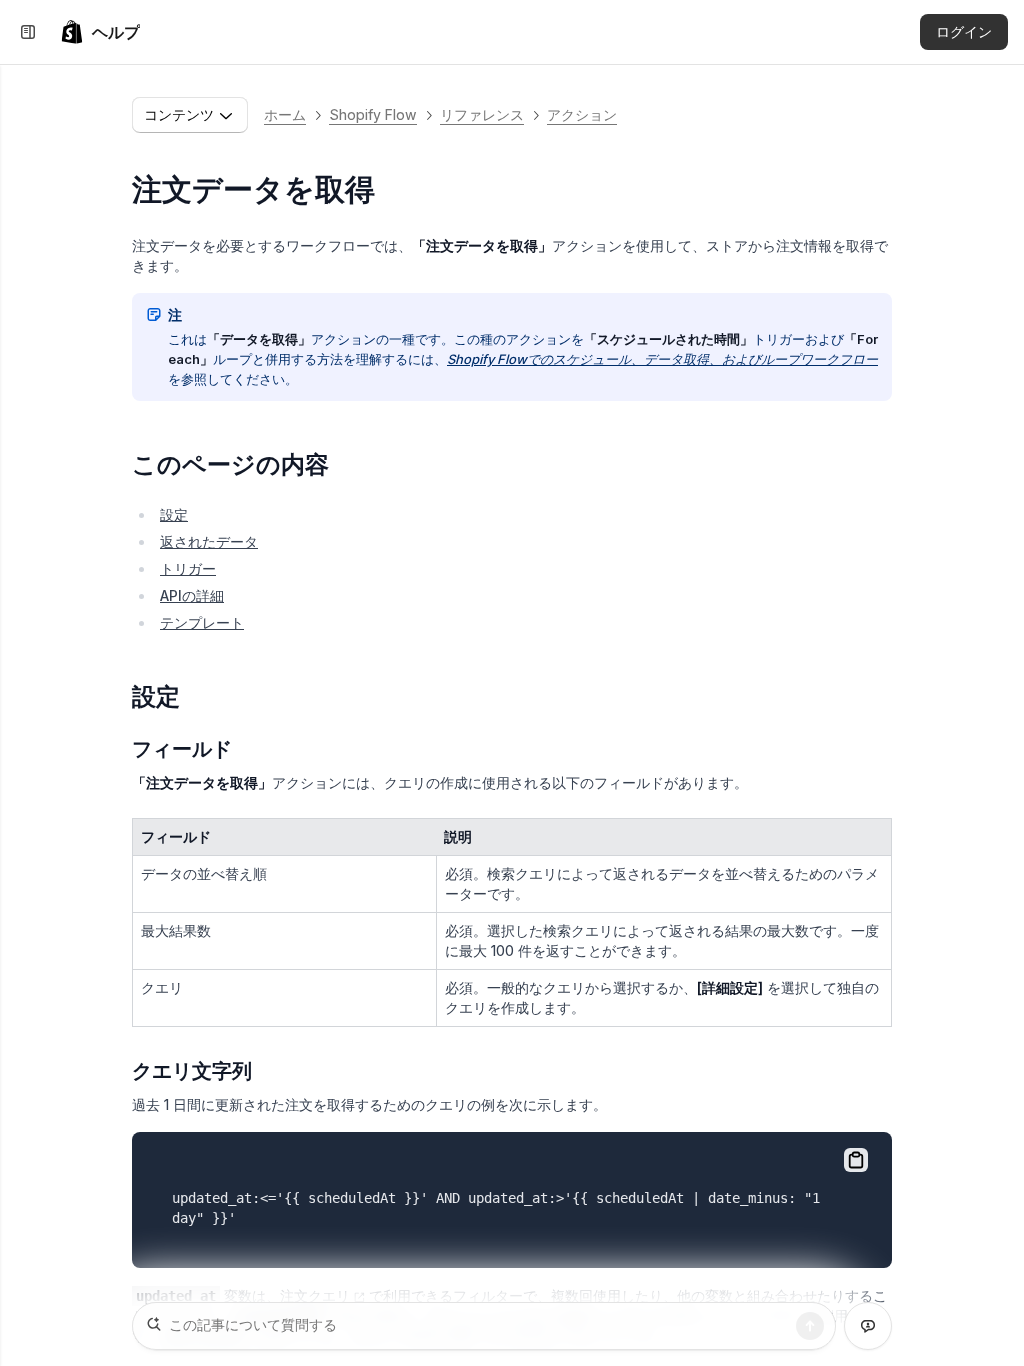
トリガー (188, 568)
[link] (100, 32)
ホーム (285, 114)
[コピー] (856, 1160)
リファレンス (482, 114)
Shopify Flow (373, 114)
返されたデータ (209, 541)
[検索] (810, 1326)
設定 (174, 514)
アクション (582, 114)
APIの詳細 (192, 595)
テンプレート (202, 622)
